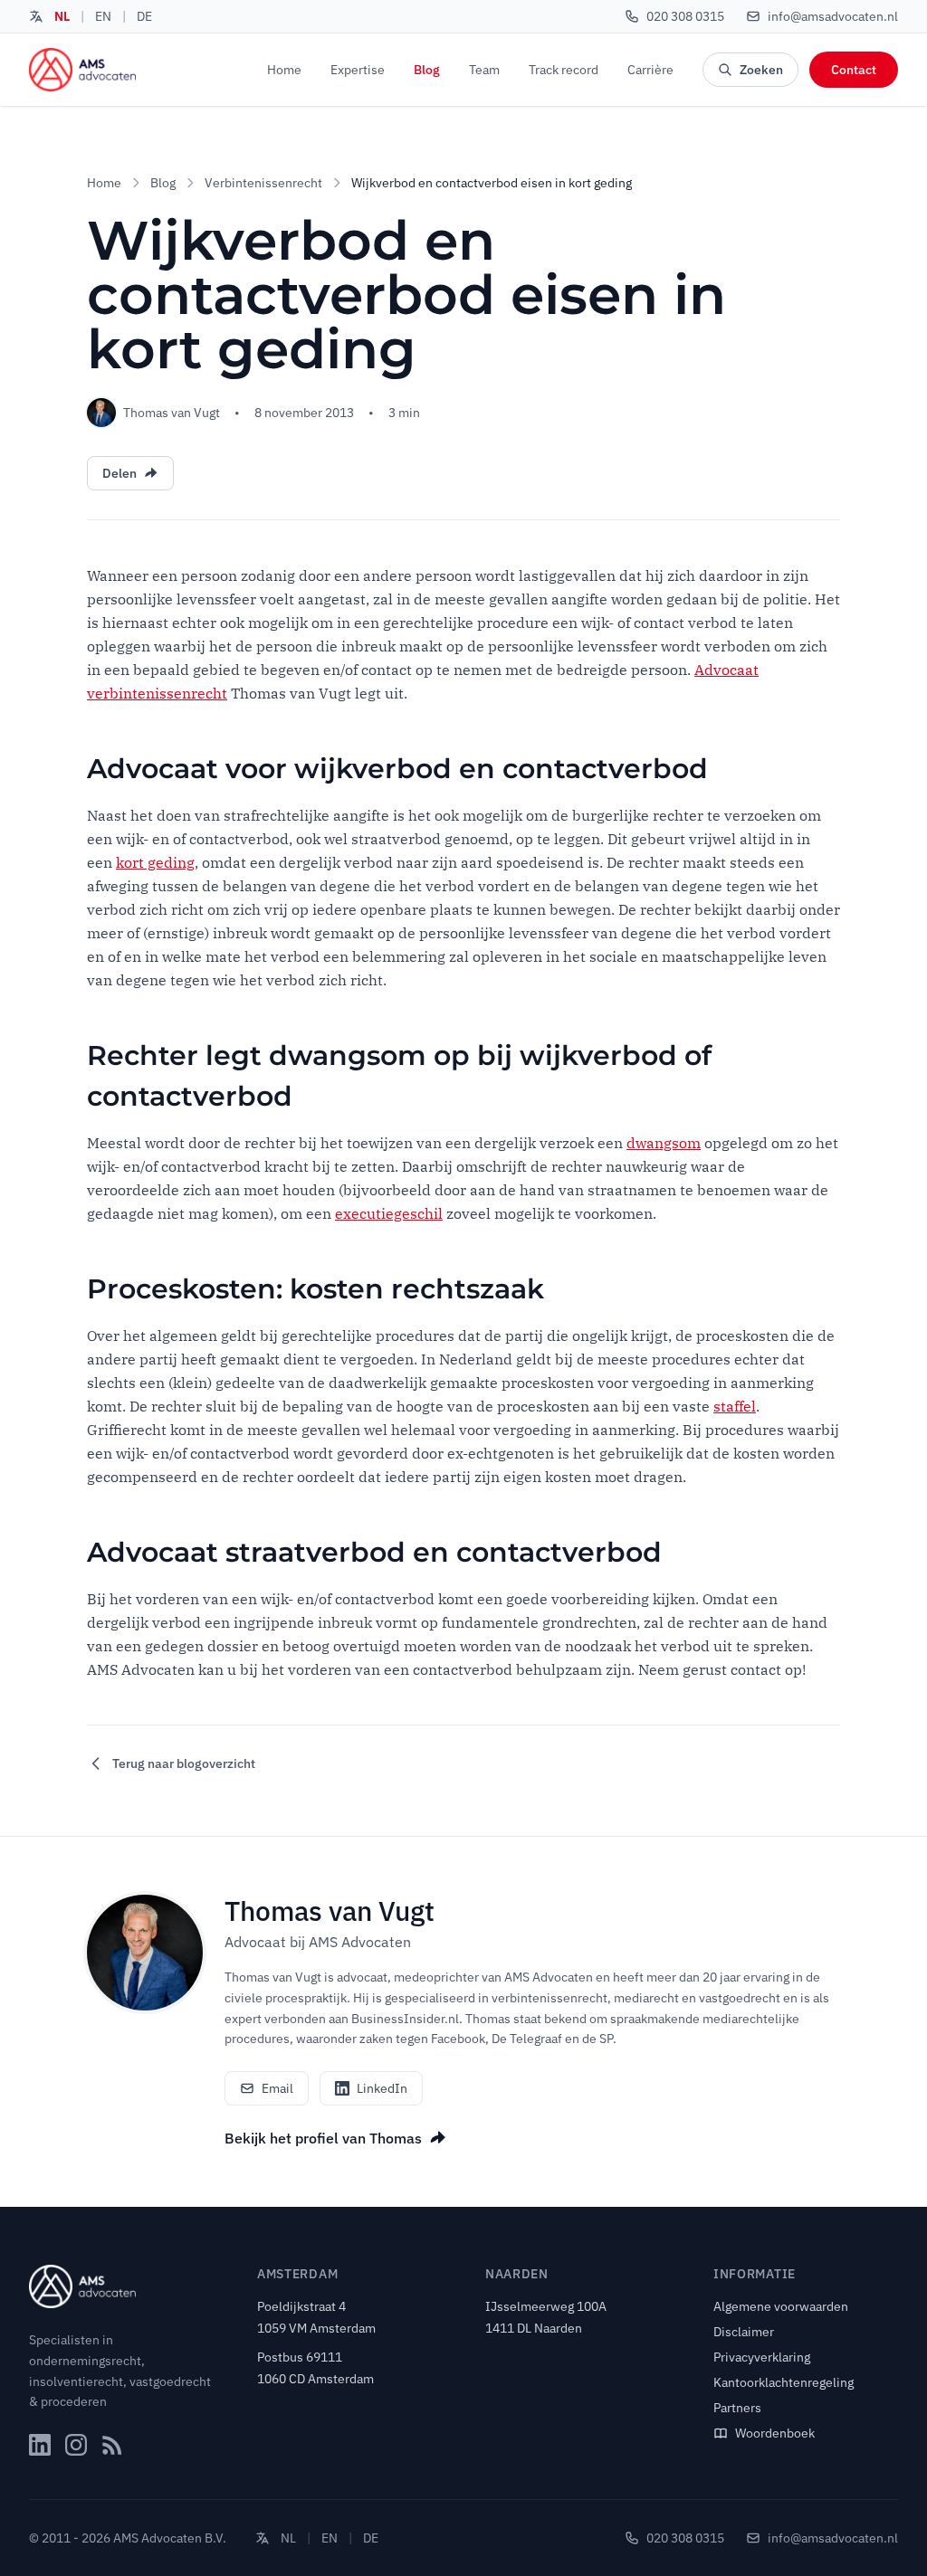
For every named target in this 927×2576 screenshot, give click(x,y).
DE (144, 16)
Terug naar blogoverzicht (184, 1763)
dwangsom (664, 1143)
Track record (564, 70)
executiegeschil (389, 1213)
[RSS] (112, 2445)
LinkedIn (382, 2088)
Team (484, 70)
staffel (735, 1406)
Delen (119, 473)
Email (277, 2088)
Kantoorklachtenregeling (784, 2382)
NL (62, 16)
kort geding (155, 862)
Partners (737, 2408)
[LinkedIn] (40, 2445)
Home (284, 70)
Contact (854, 70)
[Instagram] (76, 2445)
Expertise (358, 70)
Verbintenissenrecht (263, 183)
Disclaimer (744, 2332)
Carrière (650, 70)
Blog (427, 70)
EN (103, 16)
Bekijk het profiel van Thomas (323, 2138)
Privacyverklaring (762, 2357)
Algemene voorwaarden (781, 2306)
